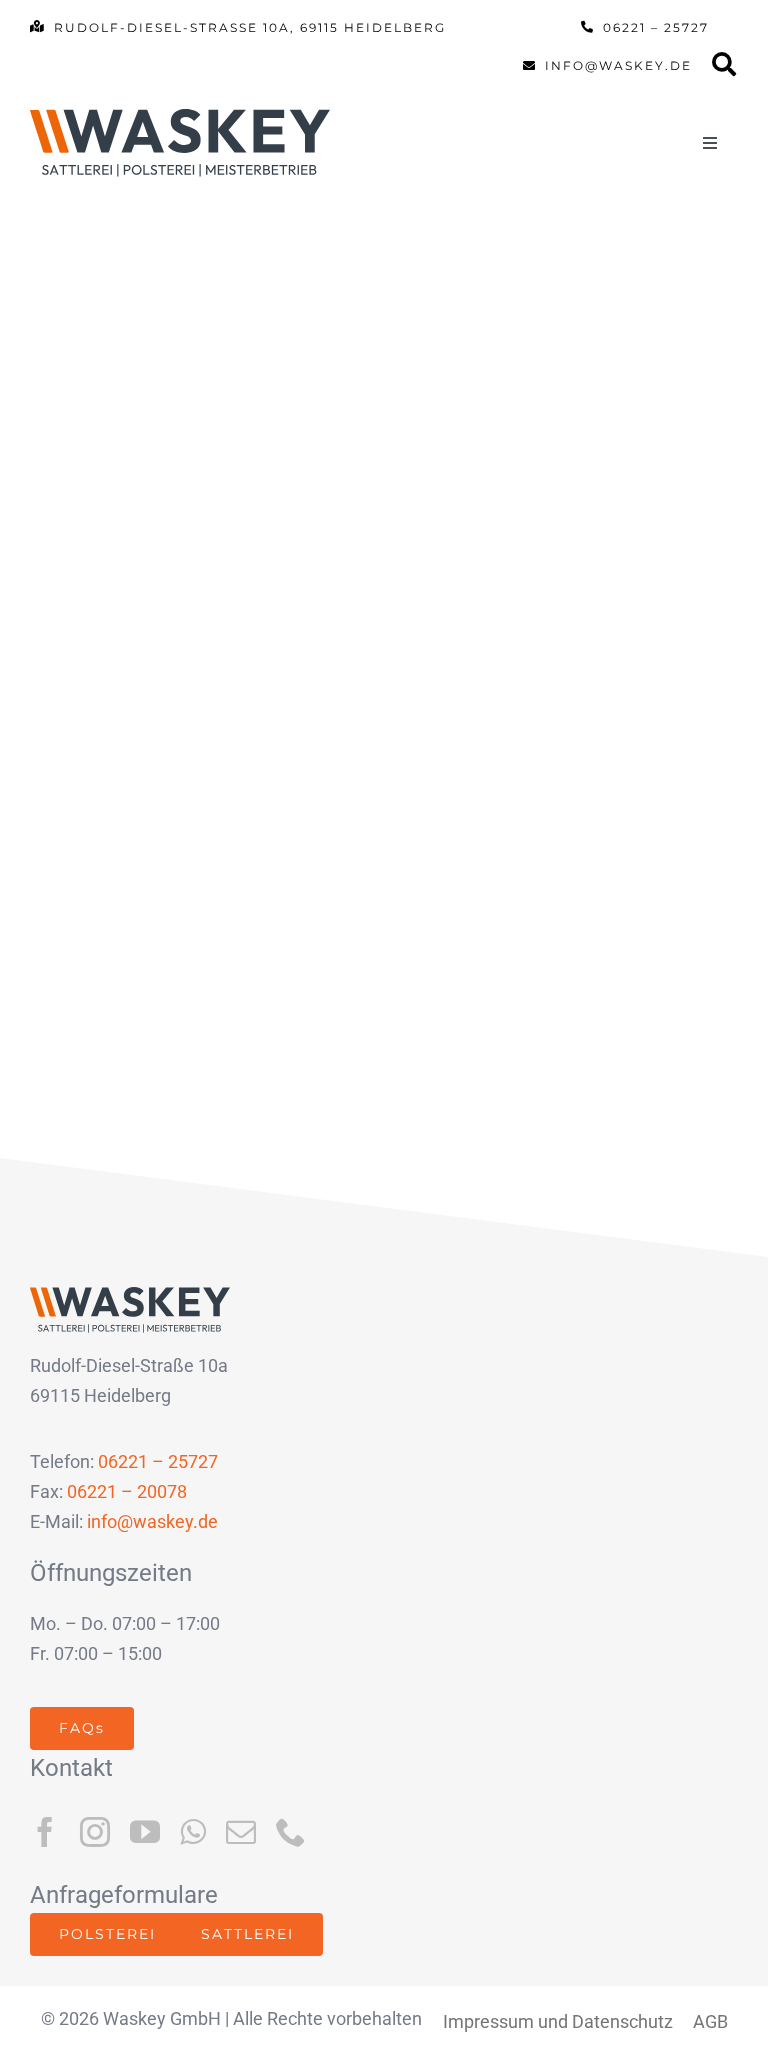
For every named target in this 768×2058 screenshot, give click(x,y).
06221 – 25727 (158, 1461)
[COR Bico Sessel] (199, 365)
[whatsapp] (193, 1832)
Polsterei (88, 597)
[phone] (291, 1832)
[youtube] (145, 1832)
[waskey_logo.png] (180, 117)
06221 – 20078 (127, 1491)
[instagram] (95, 1832)
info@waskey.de (152, 1521)
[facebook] (45, 1832)
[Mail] (725, 70)
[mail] (241, 1832)
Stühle (302, 597)
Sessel (203, 597)
